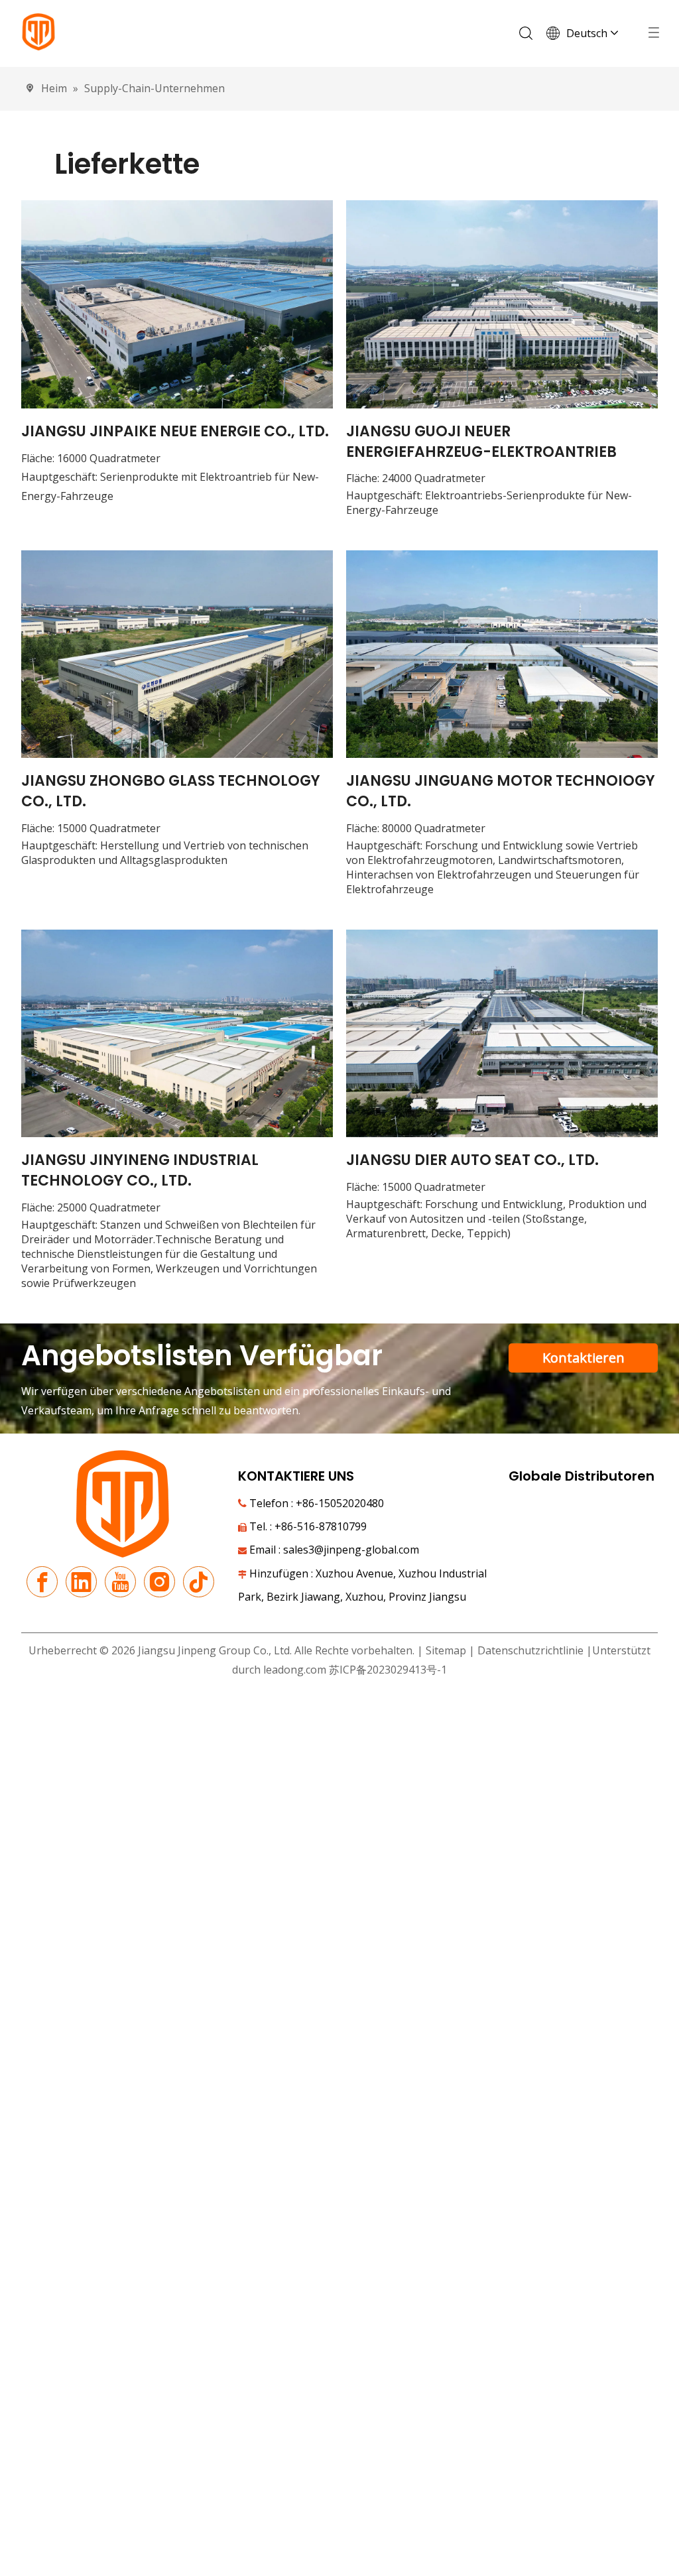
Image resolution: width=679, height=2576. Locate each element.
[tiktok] (199, 1582)
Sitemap (446, 1650)
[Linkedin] (81, 1582)
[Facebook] (42, 1582)
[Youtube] (120, 1582)
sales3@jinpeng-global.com (351, 1550)
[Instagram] (159, 1582)
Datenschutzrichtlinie (532, 1650)
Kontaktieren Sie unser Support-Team (584, 1361)
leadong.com (295, 1670)
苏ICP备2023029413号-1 (388, 1670)
